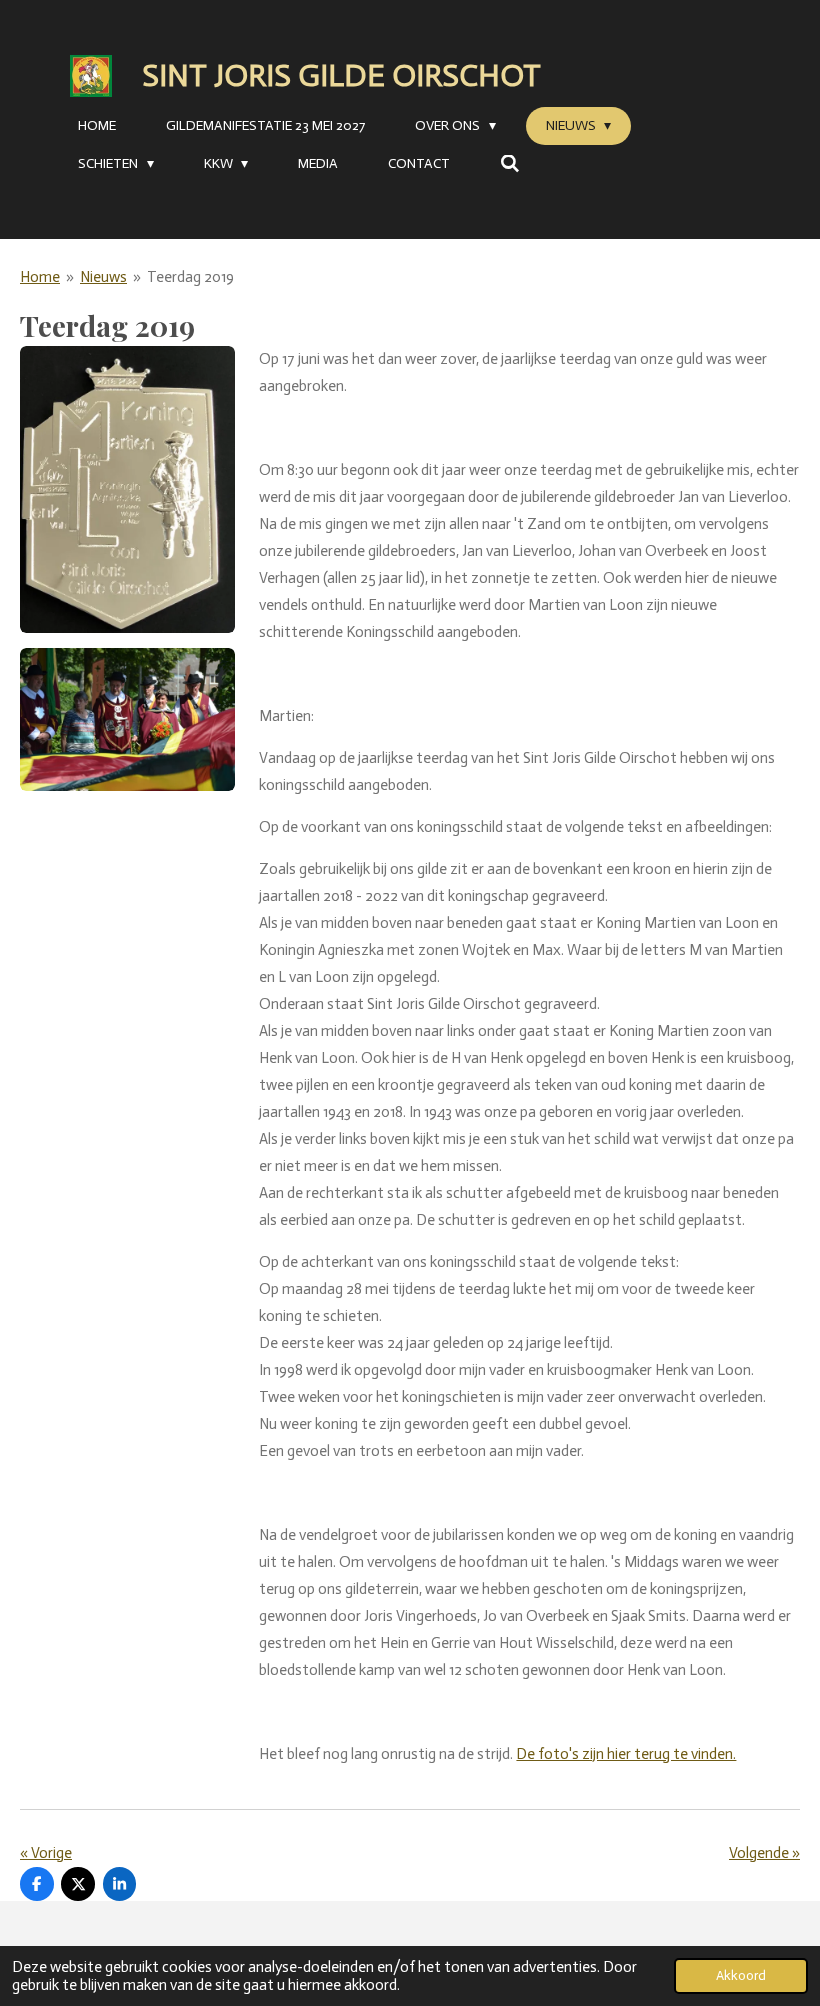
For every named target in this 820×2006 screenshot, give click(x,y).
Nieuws (103, 277)
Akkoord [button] (741, 1975)
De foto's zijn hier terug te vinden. (626, 1754)
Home (40, 277)
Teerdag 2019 (190, 277)
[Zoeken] (510, 164)
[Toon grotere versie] (127, 489)
